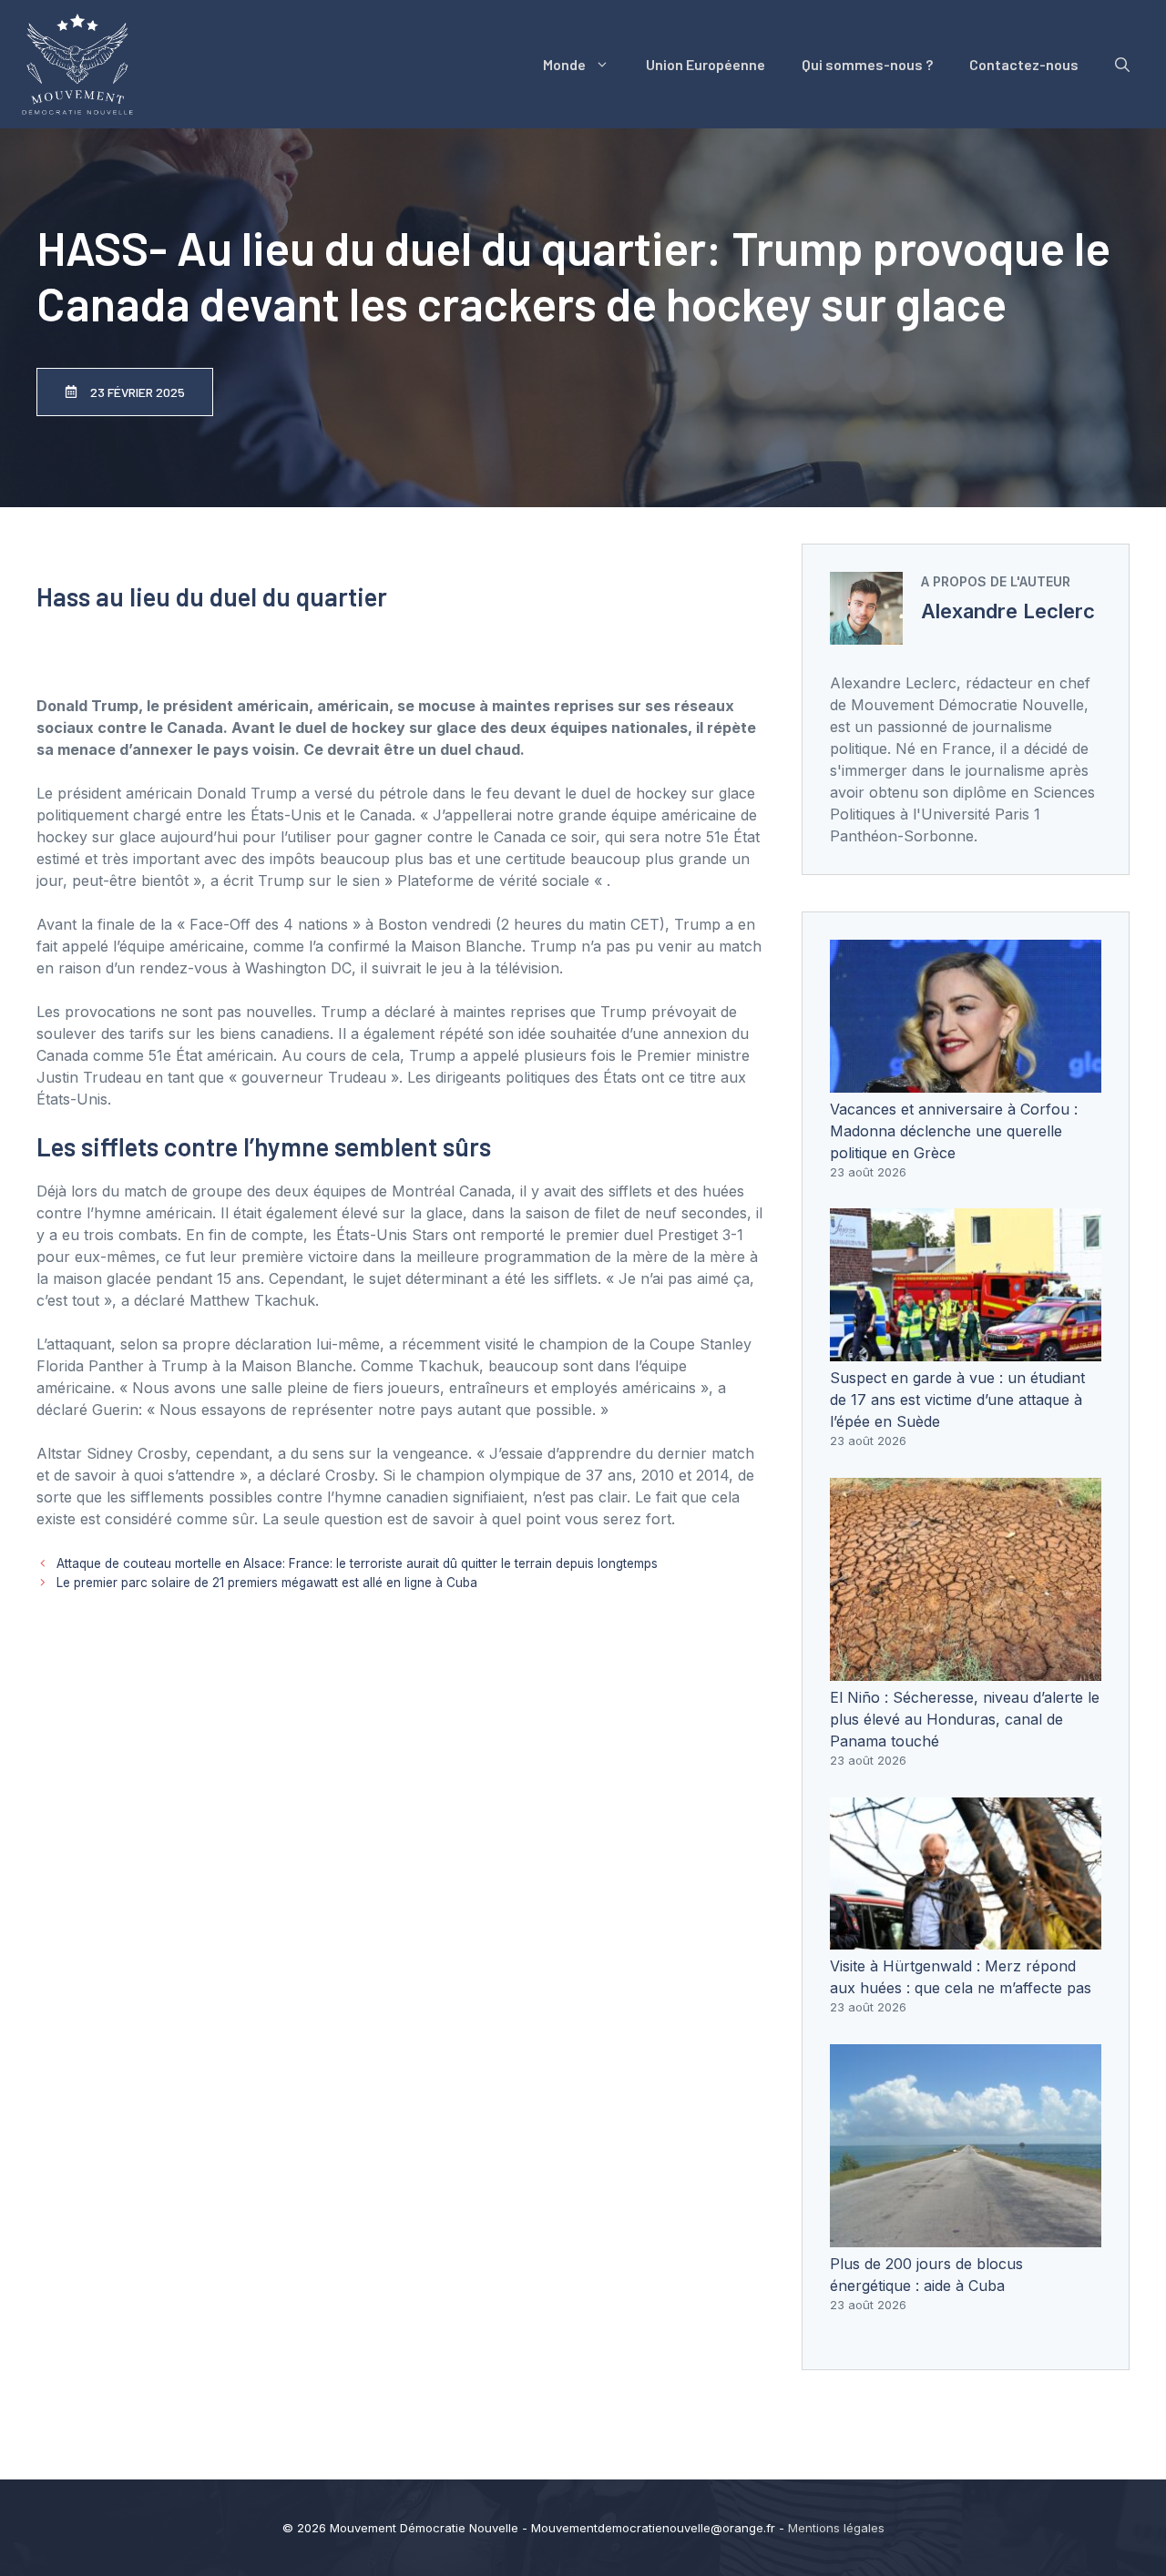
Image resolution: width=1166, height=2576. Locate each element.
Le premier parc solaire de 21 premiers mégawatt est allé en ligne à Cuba (267, 1583)
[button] (1122, 65)
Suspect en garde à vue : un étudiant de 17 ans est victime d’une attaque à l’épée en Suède (957, 1400)
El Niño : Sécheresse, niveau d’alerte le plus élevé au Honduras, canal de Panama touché (965, 1719)
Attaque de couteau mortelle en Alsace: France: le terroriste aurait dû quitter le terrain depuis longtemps (357, 1563)
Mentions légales (836, 2528)
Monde (564, 64)
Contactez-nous (1024, 64)
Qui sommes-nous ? (867, 64)
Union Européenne (706, 64)
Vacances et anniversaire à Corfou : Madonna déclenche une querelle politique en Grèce (954, 1131)
